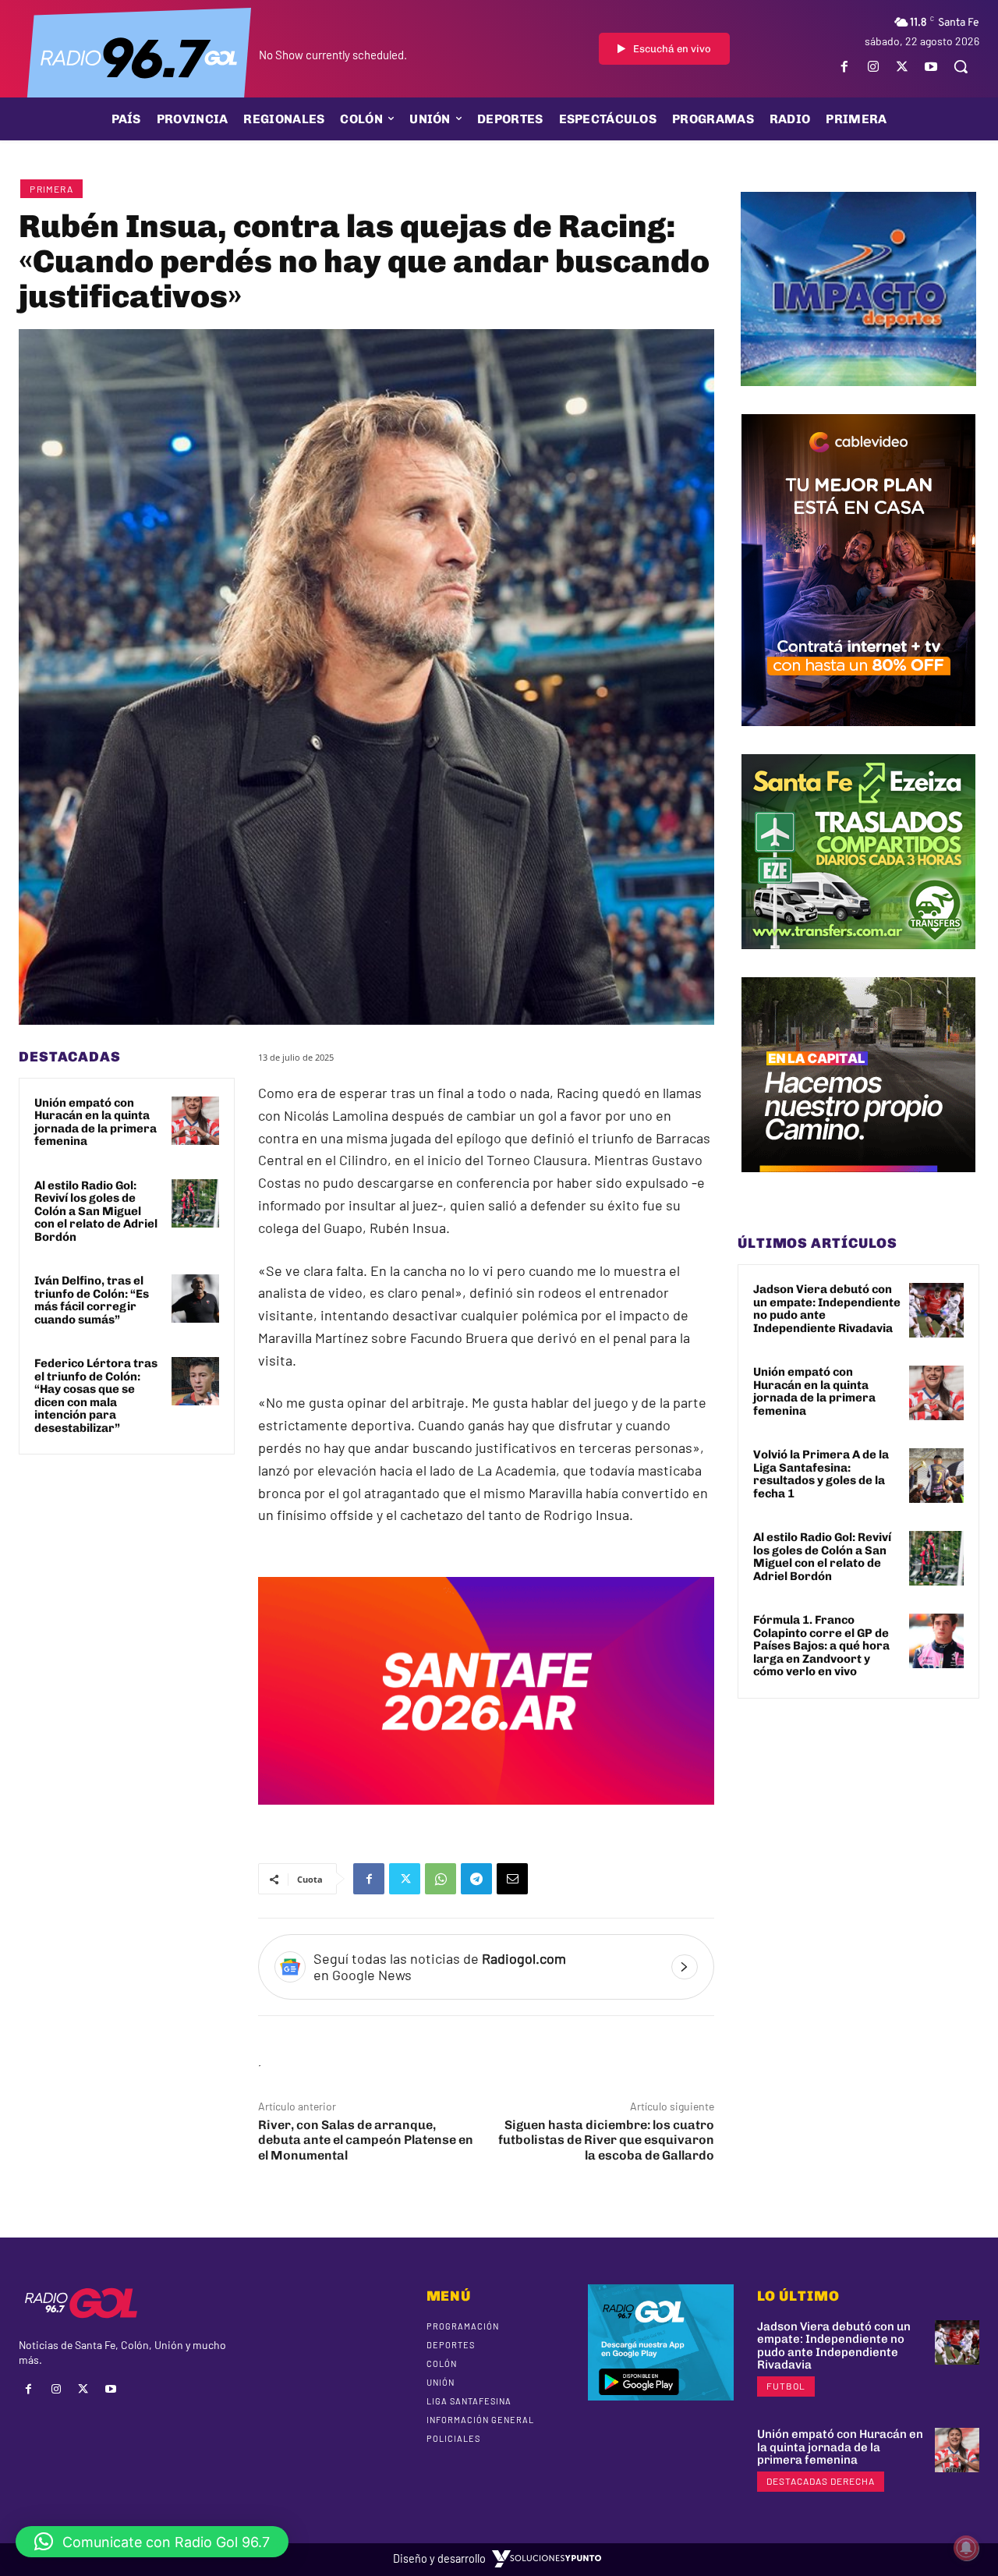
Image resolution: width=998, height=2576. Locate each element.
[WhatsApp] (441, 1879)
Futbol (786, 2386)
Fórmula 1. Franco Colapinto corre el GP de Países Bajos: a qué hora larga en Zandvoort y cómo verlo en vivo (821, 1646)
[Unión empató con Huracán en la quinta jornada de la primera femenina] (196, 1121)
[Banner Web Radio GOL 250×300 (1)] (858, 961)
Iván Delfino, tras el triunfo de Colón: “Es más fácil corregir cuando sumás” (92, 1300)
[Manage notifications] (966, 2548)
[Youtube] (931, 67)
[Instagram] (873, 67)
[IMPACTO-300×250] (858, 398)
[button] (961, 66)
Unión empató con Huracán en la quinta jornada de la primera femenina (96, 1122)
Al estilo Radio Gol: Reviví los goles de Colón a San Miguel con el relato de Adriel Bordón (96, 1211)
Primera (51, 189)
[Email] (512, 1879)
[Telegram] (476, 1879)
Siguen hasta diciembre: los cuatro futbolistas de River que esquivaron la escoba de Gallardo (606, 2140)
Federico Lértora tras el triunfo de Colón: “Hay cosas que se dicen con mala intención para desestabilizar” (96, 1396)
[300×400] (858, 738)
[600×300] (486, 1816)
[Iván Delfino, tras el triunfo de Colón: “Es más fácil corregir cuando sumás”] (196, 1299)
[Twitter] (902, 67)
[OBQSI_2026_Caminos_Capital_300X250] (858, 1184)
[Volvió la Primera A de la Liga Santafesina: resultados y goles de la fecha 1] (936, 1476)
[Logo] (139, 57)
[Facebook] (844, 67)
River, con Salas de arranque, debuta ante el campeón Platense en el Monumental (366, 2140)
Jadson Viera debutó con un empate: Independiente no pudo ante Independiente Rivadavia (827, 1309)
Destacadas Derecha (821, 2481)
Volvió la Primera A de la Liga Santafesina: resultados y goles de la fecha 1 (821, 1474)
